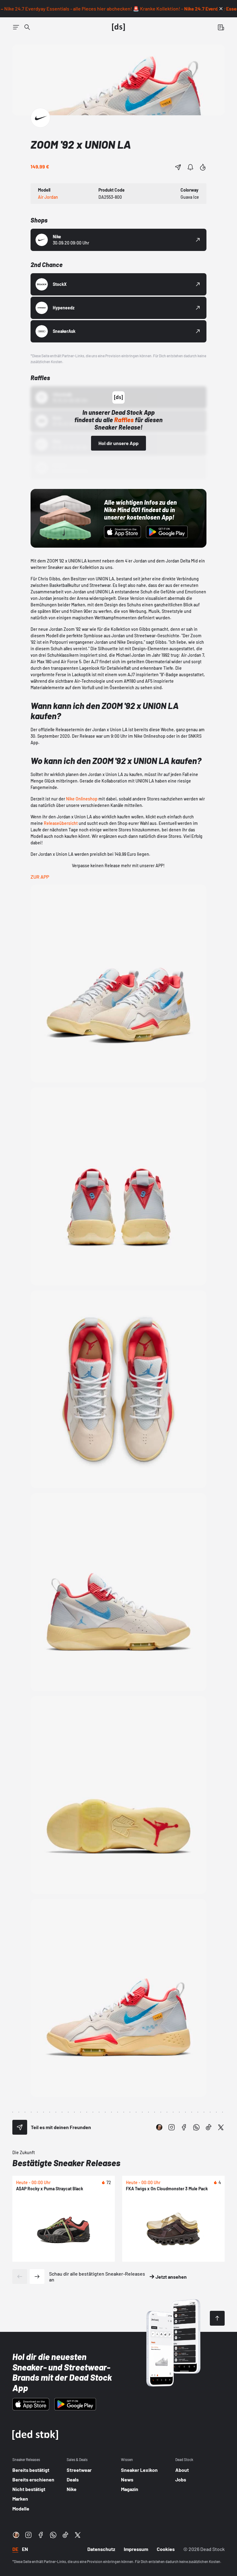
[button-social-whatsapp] (196, 2127)
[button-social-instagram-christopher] (159, 2127)
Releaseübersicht (61, 823)
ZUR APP (40, 877)
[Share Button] (178, 167)
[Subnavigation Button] (16, 27)
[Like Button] (203, 167)
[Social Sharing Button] (20, 2127)
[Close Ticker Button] (221, 9)
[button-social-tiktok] (209, 2127)
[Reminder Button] (190, 167)
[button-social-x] (221, 2127)
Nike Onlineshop (82, 799)
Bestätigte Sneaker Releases (66, 2163)
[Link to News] (27, 27)
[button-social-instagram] (172, 2127)
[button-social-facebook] (184, 2127)
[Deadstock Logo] (118, 27)
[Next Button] (37, 2277)
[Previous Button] (20, 2277)
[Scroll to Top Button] (217, 2318)
